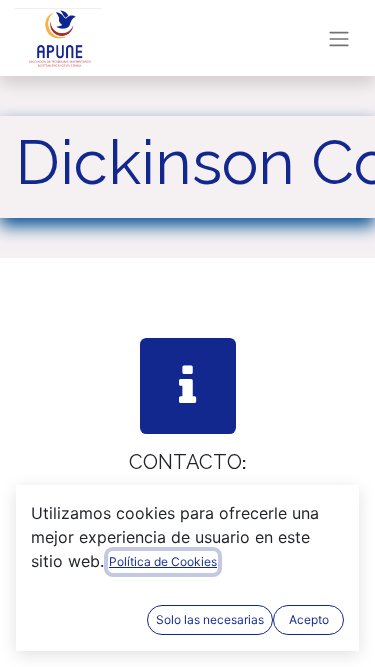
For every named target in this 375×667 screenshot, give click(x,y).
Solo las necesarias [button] (210, 619)
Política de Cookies (163, 561)
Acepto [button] (309, 619)
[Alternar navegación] (339, 38)
